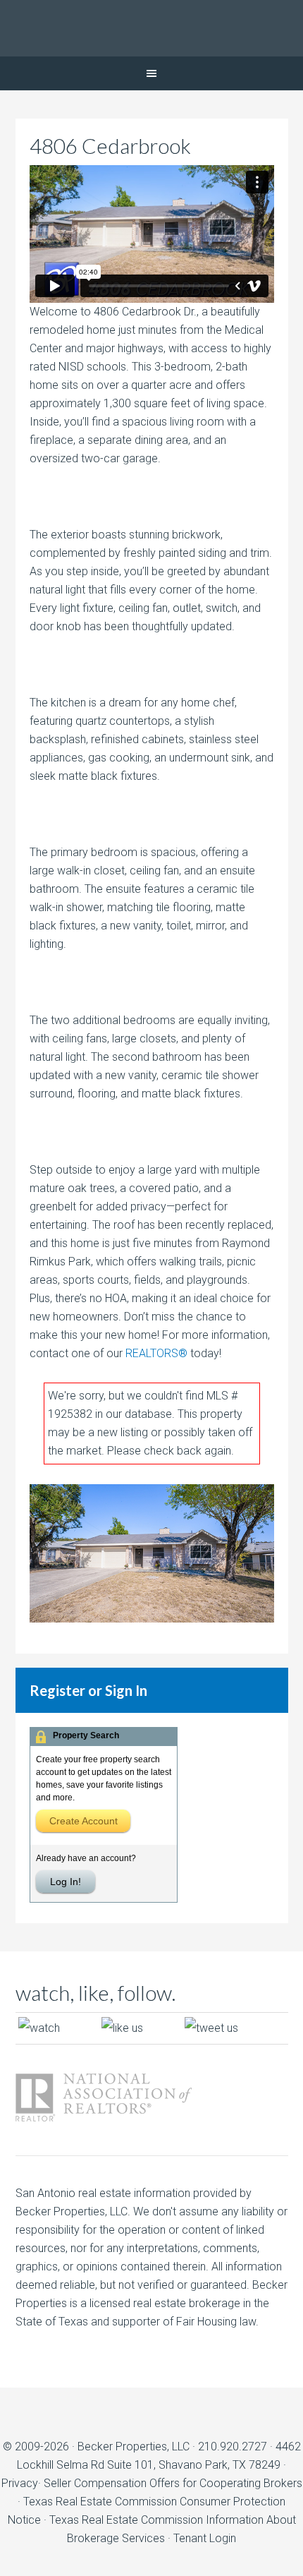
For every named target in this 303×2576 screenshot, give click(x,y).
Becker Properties (151, 28)
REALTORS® (156, 1353)
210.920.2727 (233, 2446)
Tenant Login (205, 2538)
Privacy (20, 2483)
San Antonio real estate (73, 2193)
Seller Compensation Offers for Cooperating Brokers (173, 2483)
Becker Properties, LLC (134, 2446)
